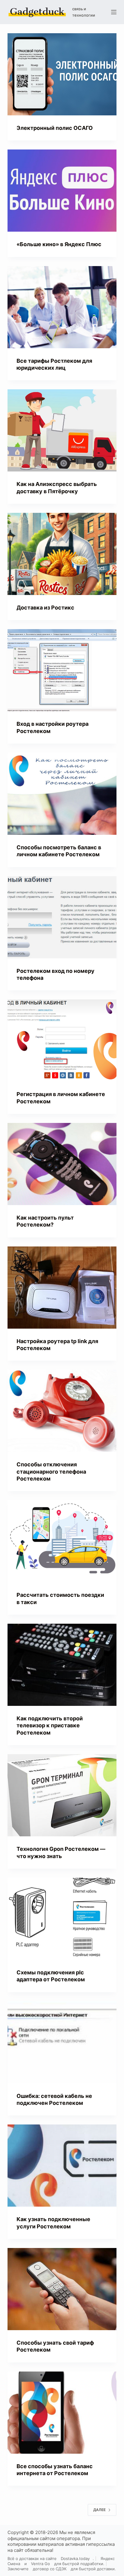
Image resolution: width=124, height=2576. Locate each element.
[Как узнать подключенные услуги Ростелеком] (62, 2166)
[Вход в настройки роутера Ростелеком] (62, 670)
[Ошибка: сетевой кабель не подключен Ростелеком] (62, 2042)
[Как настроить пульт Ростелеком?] (62, 1164)
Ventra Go (40, 2564)
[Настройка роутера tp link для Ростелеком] (62, 1288)
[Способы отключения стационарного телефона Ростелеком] (62, 1411)
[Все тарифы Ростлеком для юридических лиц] (62, 307)
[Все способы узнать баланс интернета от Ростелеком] (62, 2413)
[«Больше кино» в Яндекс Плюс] (62, 191)
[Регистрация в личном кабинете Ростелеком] (62, 1040)
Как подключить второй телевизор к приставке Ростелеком (50, 1725)
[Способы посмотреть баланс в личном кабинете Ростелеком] (62, 794)
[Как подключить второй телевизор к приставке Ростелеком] (62, 1665)
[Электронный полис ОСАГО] (62, 74)
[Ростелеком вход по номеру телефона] (62, 917)
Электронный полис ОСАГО (55, 128)
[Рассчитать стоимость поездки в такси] (62, 1541)
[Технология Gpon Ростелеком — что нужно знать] (62, 1795)
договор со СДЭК (50, 2569)
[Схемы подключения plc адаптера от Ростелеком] (62, 1919)
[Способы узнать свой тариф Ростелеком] (62, 2289)
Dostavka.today (75, 2558)
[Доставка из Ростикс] (62, 554)
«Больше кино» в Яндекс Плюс (59, 244)
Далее (99, 2510)
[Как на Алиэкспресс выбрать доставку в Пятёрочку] (62, 430)
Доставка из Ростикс (45, 608)
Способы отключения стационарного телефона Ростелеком (51, 1471)
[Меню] (114, 12)
